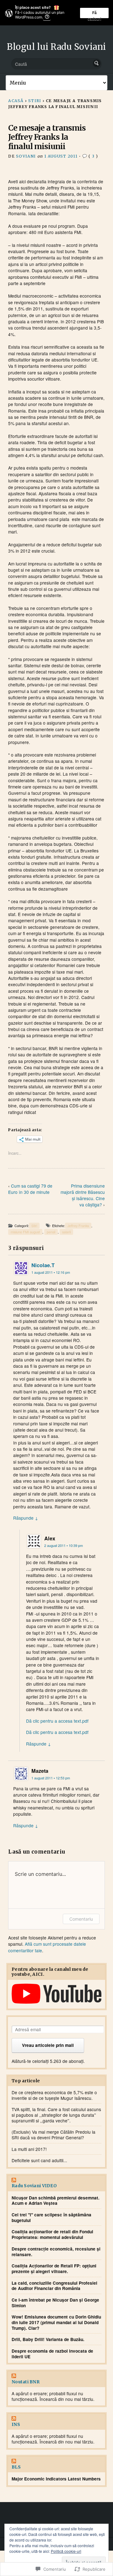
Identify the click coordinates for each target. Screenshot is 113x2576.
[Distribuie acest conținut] (56, 2181)
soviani (26, 156)
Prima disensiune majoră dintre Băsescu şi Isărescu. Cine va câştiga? (83, 1195)
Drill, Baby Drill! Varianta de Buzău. (48, 2339)
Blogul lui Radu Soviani (56, 47)
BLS (16, 2467)
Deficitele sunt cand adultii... (39, 2160)
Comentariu (81, 1919)
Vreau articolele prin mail (48, 2045)
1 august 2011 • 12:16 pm (51, 1272)
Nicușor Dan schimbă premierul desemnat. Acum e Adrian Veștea (56, 2201)
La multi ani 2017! (29, 2149)
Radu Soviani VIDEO (34, 2186)
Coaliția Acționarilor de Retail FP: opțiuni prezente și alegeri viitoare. (54, 2269)
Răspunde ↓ (26, 1518)
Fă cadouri (94, 14)
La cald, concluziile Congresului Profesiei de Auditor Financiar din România (54, 2286)
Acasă (16, 101)
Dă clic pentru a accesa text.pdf (57, 1721)
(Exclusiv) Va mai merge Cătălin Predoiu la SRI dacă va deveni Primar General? (54, 2135)
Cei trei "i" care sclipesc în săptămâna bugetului (51, 2217)
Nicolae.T (43, 1265)
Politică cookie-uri (66, 2551)
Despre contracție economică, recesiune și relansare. (56, 2252)
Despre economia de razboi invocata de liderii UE (52, 2354)
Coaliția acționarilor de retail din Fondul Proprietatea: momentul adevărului (52, 2234)
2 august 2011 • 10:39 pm (64, 1546)
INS (16, 2425)
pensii (51, 1232)
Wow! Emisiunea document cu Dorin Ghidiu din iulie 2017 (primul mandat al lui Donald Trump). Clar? (56, 2322)
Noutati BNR (26, 2382)
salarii (66, 1232)
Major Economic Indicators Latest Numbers (56, 2479)
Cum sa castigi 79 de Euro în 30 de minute (30, 1189)
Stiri (35, 101)
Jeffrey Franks (78, 1226)
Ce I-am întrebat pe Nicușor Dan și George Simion (55, 2303)
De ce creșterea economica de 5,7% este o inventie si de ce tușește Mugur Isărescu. (54, 2095)
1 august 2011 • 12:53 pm (51, 1778)
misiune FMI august (25, 1232)
